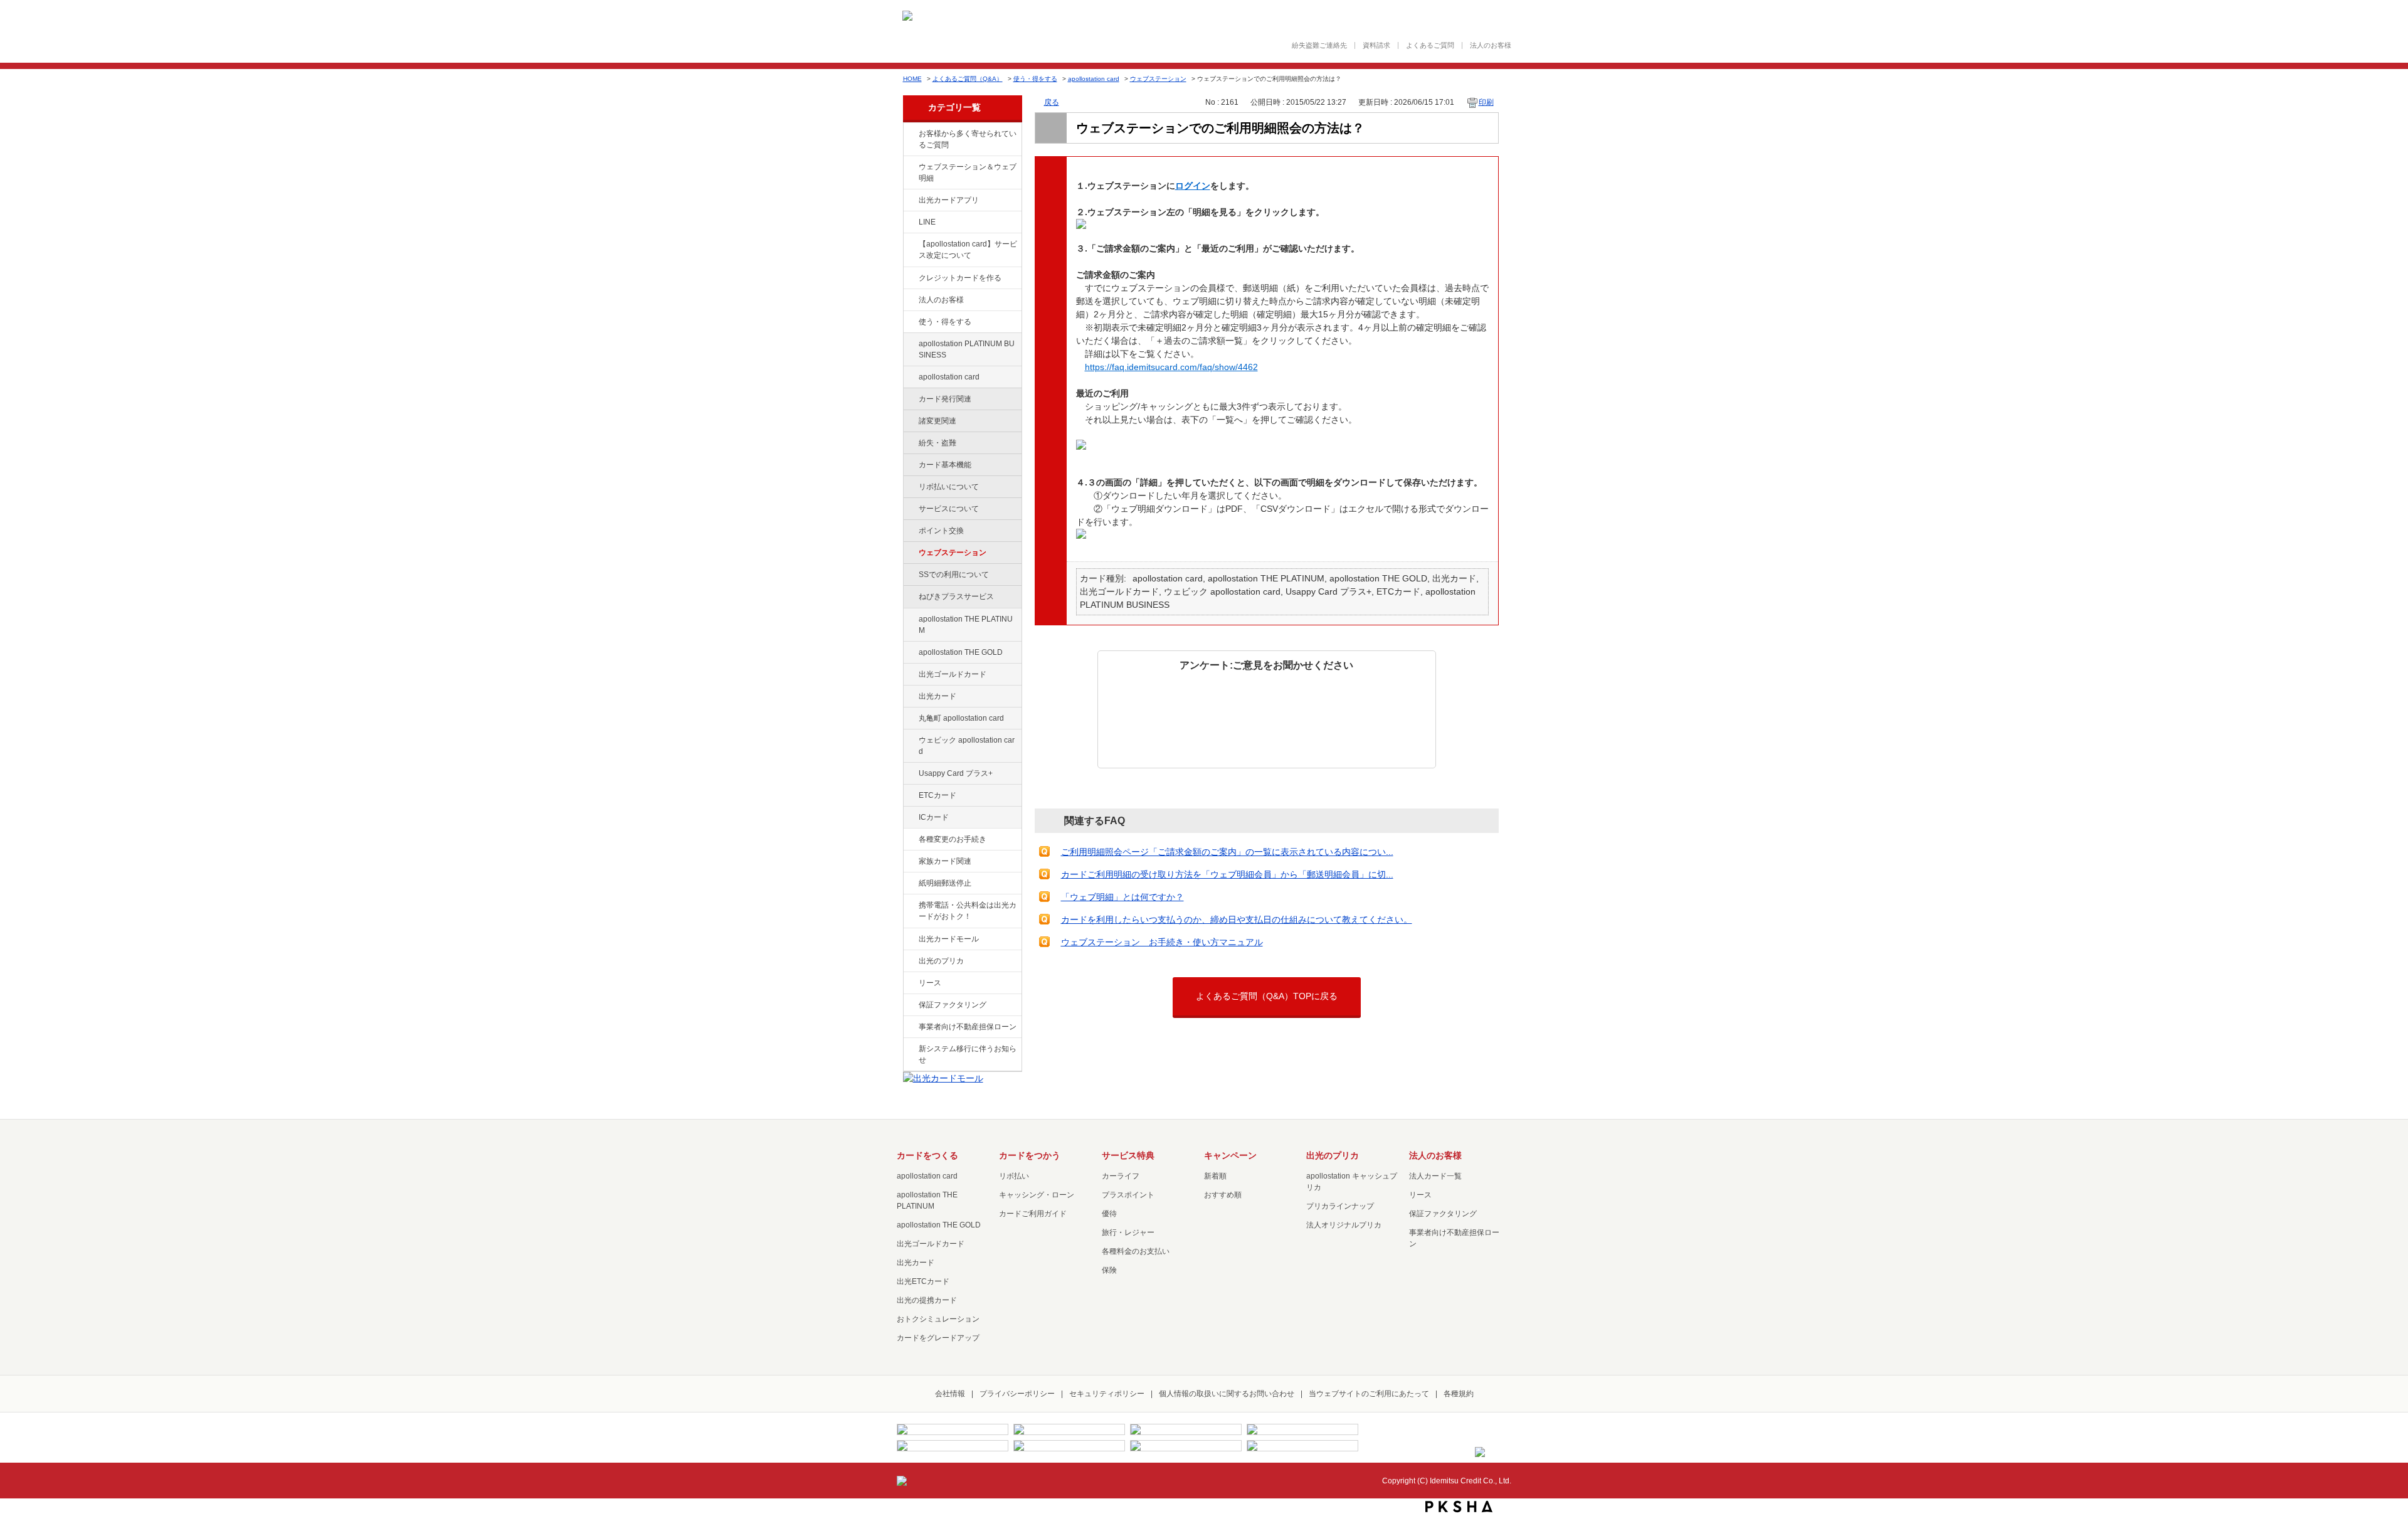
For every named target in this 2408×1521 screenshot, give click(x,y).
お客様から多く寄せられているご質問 (968, 139)
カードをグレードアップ (938, 1338)
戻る (1052, 102)
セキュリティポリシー (1107, 1394)
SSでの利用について (954, 575)
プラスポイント (1128, 1195)
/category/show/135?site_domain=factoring (910, 167)
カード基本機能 (945, 465)
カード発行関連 (945, 399)
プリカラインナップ (1340, 1206)
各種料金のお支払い (1136, 1251)
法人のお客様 (1491, 45)
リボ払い (1014, 1176)
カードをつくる (927, 1155)
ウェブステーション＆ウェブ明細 (968, 172)
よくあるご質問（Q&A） (968, 79)
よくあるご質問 (1430, 45)
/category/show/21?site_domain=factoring (910, 300)
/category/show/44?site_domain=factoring (910, 653)
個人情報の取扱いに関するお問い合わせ (1227, 1394)
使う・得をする (1035, 79)
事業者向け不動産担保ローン (968, 1027)
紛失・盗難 (937, 443)
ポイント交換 (941, 531)
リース (930, 983)
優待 (1109, 1214)
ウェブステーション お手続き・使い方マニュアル (1162, 942)
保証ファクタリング (953, 1005)
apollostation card (1094, 79)
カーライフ (1121, 1176)
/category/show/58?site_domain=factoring (910, 675)
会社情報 (950, 1394)
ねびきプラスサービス (956, 596)
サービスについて (949, 509)
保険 (1109, 1270)
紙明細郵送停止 (945, 883)
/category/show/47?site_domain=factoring (910, 697)
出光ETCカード (923, 1281)
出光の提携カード (927, 1300)
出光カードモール (949, 939)
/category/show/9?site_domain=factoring (910, 322)
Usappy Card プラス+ (956, 773)
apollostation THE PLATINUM (966, 625)
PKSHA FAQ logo (1459, 1507)
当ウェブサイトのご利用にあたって (1369, 1394)
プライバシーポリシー (1017, 1394)
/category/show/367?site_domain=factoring (910, 774)
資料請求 (1376, 45)
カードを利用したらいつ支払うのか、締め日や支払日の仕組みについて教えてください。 (1237, 919)
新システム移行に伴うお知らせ (968, 1054)
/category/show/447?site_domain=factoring (910, 344)
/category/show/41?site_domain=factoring (910, 620)
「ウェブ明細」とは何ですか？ (1122, 897)
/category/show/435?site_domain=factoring (910, 201)
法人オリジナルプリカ (1344, 1225)
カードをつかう (1030, 1155)
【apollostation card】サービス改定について (968, 250)
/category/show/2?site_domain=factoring (910, 278)
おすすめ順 (1223, 1195)
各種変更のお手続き (953, 839)
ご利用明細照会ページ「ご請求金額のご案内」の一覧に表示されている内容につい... (1227, 852)
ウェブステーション (1158, 79)
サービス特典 (1128, 1155)
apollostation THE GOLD (961, 652)
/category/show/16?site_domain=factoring (910, 962)
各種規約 (1459, 1394)
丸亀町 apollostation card (961, 718)
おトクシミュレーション (938, 1319)
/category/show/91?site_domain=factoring (910, 741)
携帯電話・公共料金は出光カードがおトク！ (968, 911)
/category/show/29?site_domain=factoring (910, 378)
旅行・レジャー (1128, 1232)
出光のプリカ (941, 961)
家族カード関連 (945, 861)
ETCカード (937, 795)
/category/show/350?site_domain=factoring (910, 1049)
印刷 (1486, 102)
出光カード (937, 696)
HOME (912, 79)
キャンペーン (1230, 1155)
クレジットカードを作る (960, 278)
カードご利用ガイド (1033, 1214)
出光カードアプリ (949, 200)
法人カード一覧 (1435, 1176)
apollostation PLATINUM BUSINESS (967, 349)
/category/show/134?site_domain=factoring (910, 134)
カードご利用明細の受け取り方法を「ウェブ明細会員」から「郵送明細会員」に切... (1227, 874)
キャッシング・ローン (1037, 1195)
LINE (927, 222)
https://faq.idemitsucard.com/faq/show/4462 (1171, 367)
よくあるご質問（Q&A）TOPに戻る (1267, 996)
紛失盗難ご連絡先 (1319, 45)
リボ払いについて (949, 487)
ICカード (934, 817)
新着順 (1215, 1176)
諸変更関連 (937, 421)
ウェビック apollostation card (967, 746)
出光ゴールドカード (953, 674)
